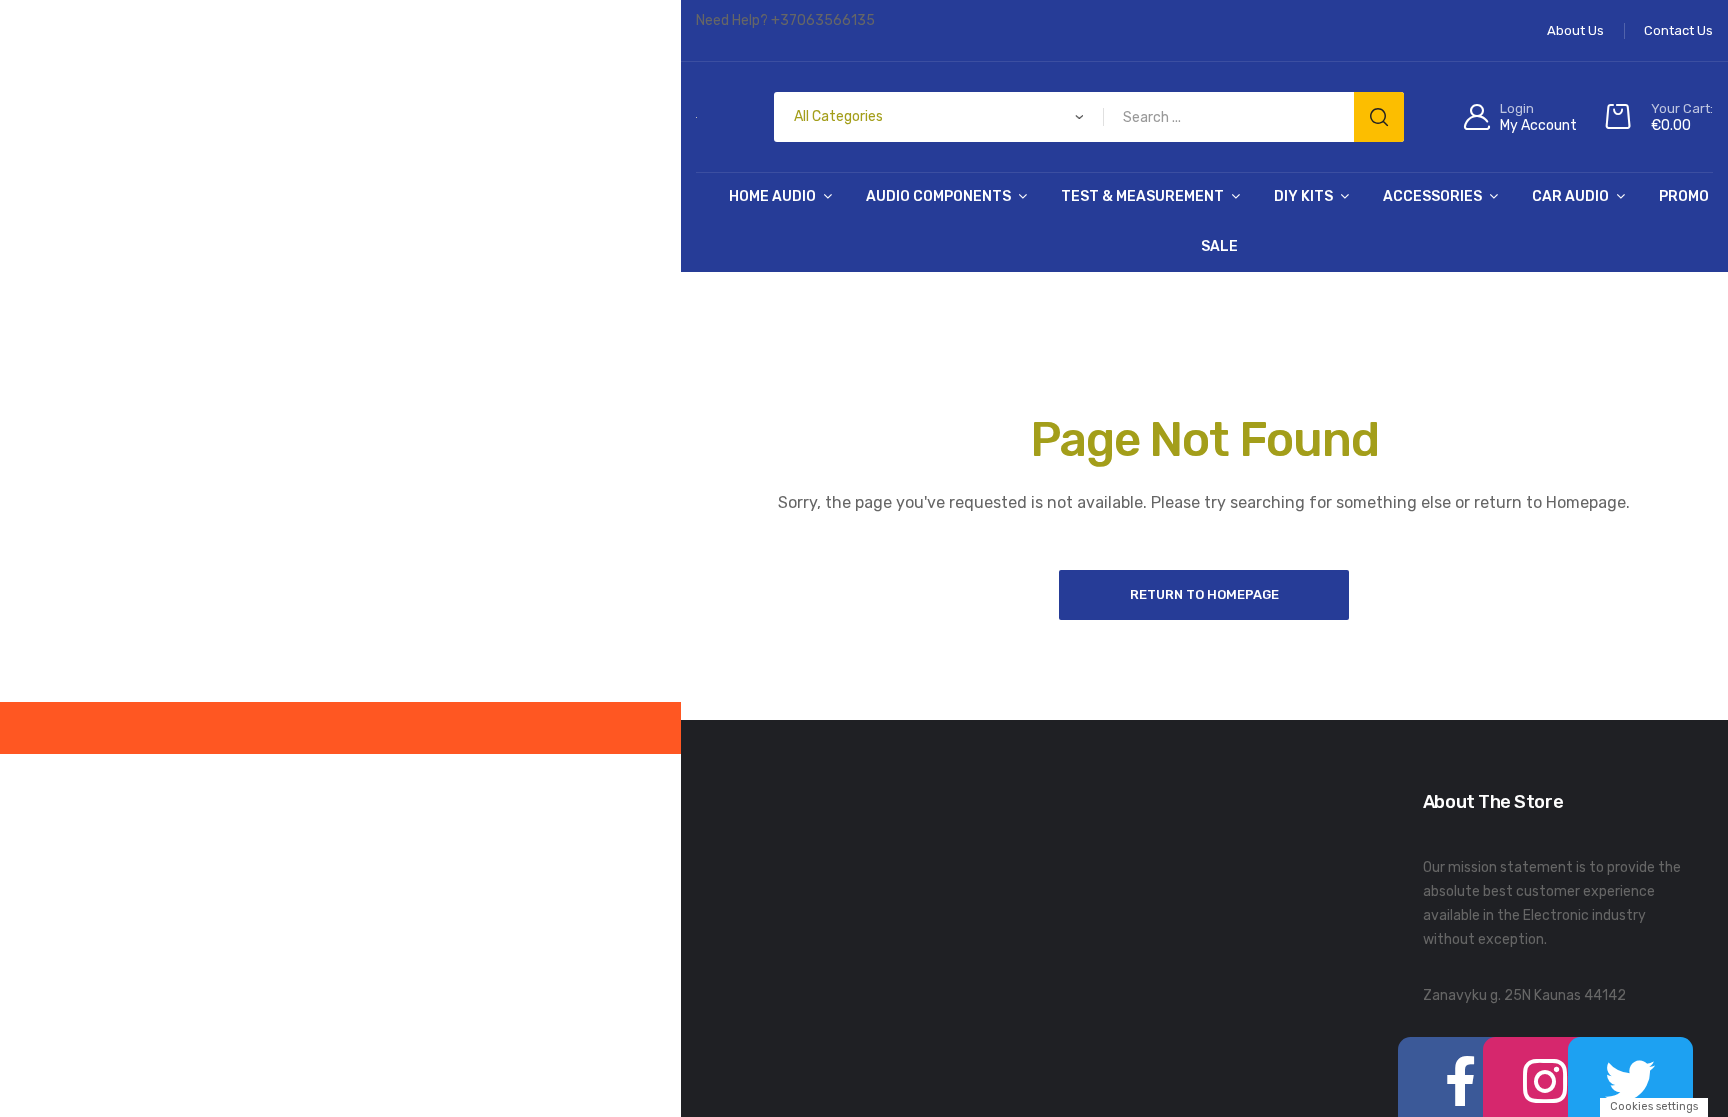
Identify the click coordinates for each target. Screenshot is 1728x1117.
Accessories (1432, 196)
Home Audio (772, 196)
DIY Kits (1303, 196)
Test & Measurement (1142, 196)
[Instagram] (1500, 1059)
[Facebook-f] (1445, 1059)
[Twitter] (1555, 1059)
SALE (1219, 246)
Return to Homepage (1204, 594)
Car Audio (1570, 196)
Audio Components (938, 196)
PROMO (1684, 196)
